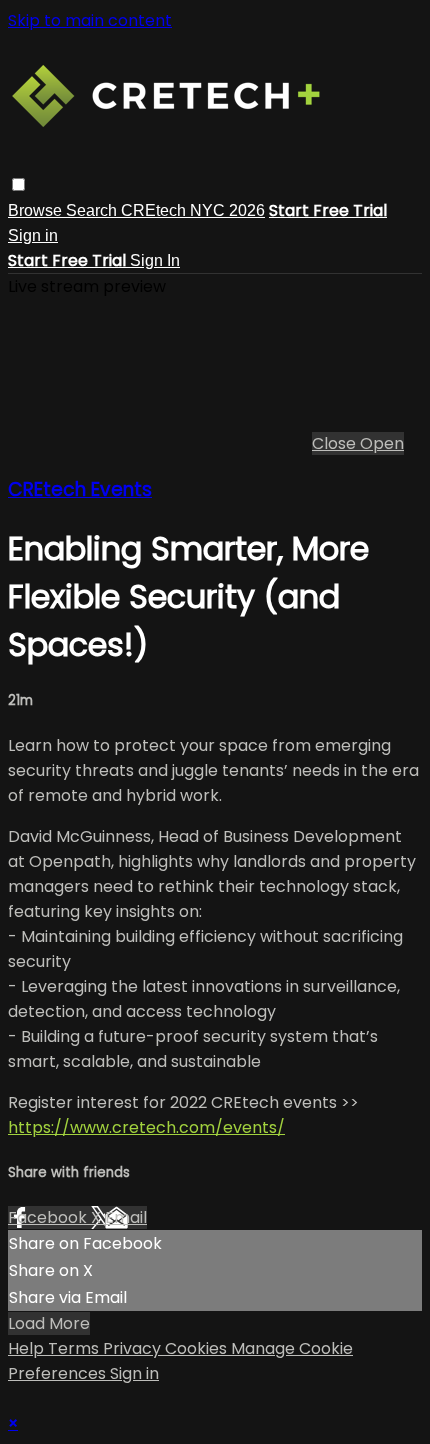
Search (93, 210)
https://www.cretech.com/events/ (146, 1127)
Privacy (134, 1348)
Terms (75, 1348)
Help (28, 1348)
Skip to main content (90, 20)
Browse (37, 210)
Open (382, 443)
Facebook (49, 1217)
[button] (18, 184)
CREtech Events (80, 489)
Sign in (33, 235)
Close (336, 443)
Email (126, 1217)
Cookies (198, 1348)
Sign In (155, 260)
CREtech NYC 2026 (193, 210)
